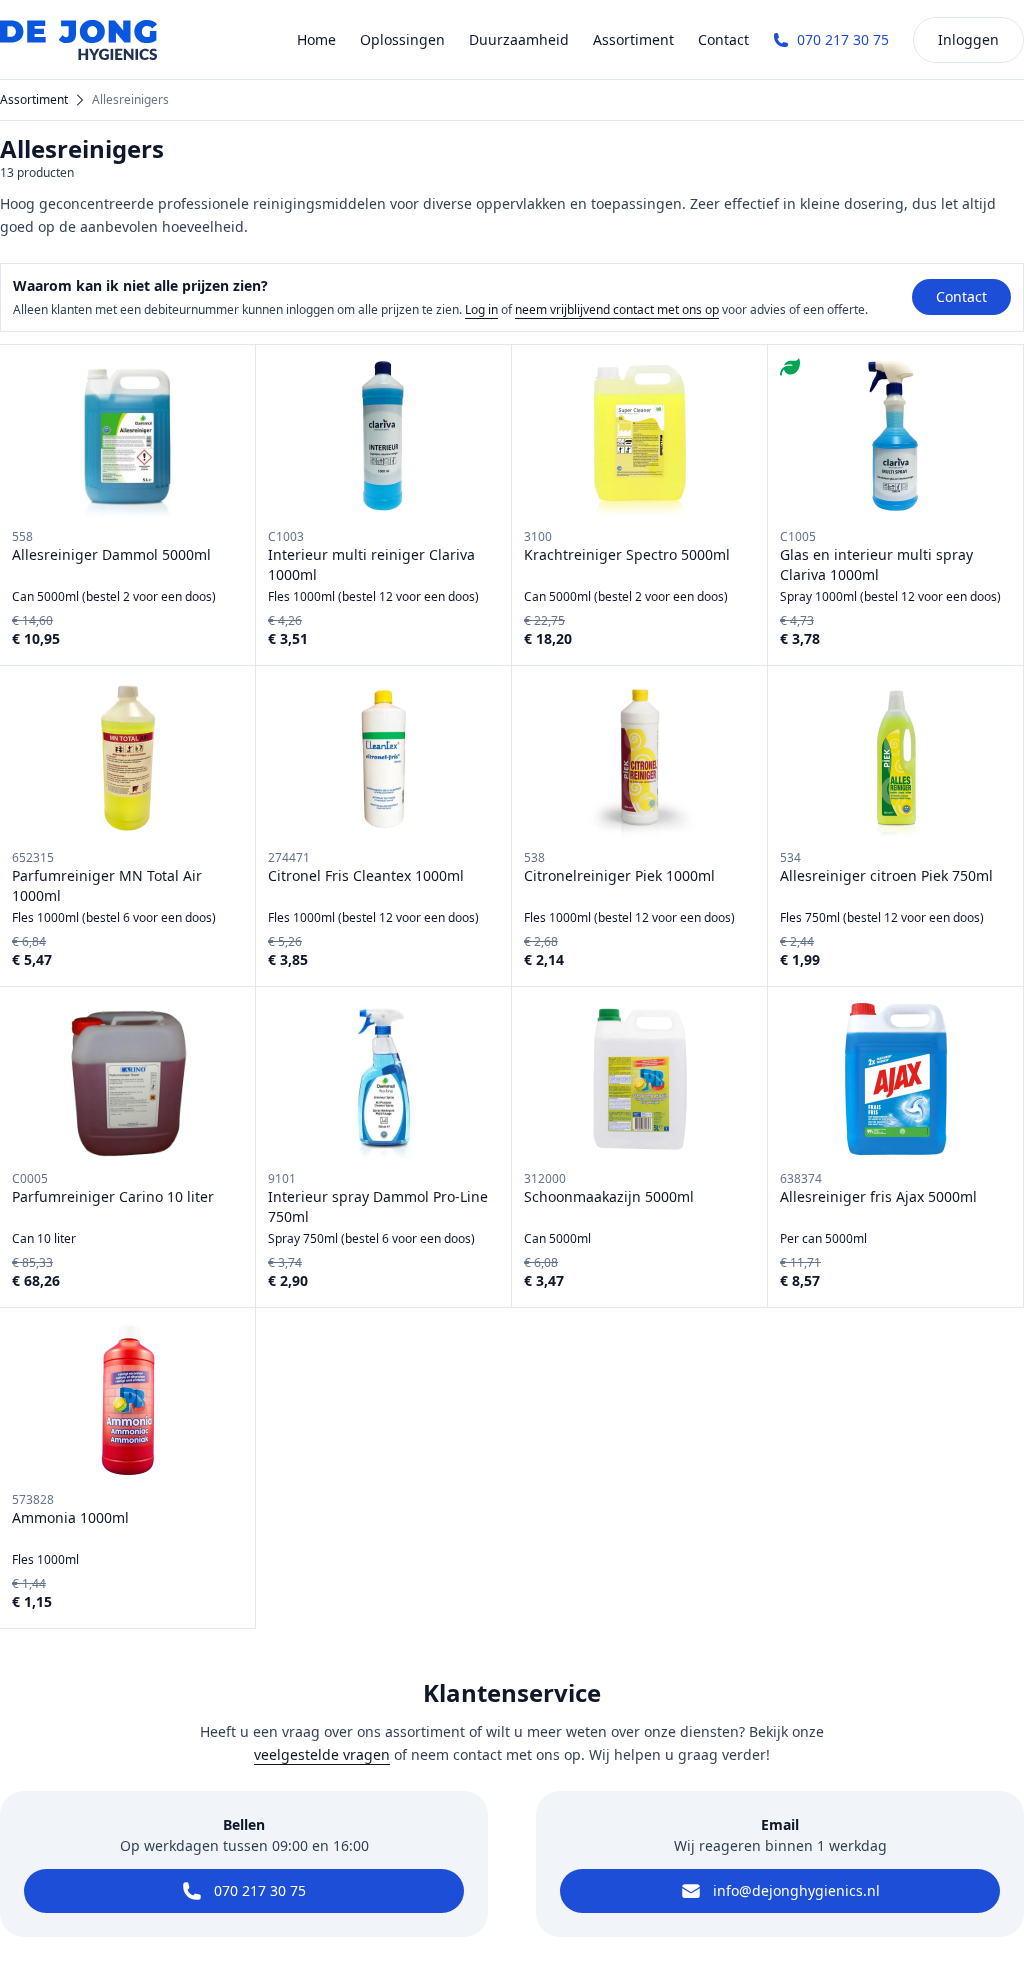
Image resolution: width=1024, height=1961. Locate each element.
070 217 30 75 (843, 39)
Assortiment (633, 39)
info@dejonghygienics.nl (796, 1890)
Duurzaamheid (519, 39)
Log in (481, 309)
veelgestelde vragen (322, 1754)
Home (316, 39)
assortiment (34, 100)
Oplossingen (402, 39)
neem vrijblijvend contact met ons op (617, 309)
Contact (723, 39)
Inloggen (968, 39)
